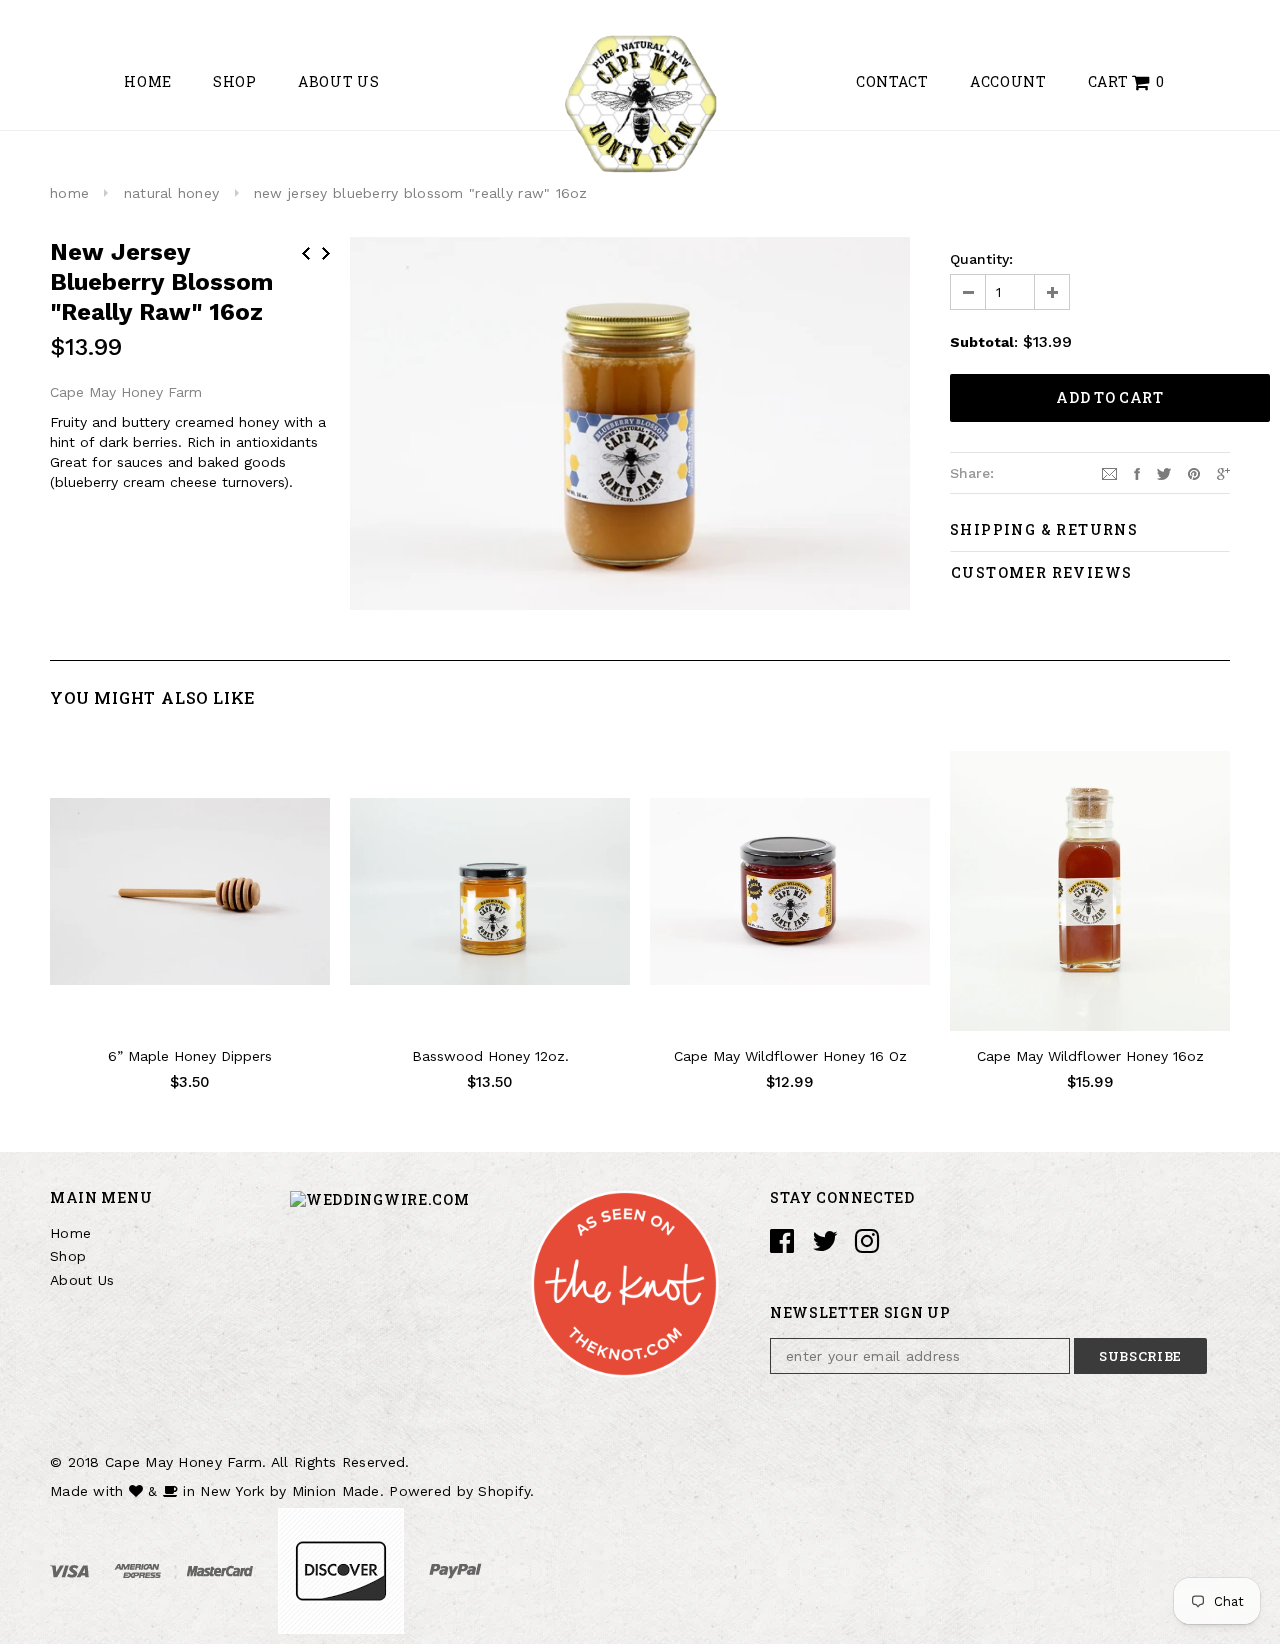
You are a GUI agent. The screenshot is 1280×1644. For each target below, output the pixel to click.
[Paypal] (455, 1570)
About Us (82, 1280)
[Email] (1109, 472)
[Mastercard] (222, 1570)
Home (70, 1233)
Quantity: (981, 259)
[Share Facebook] (1137, 472)
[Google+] (1223, 472)
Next (326, 253)
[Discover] (343, 1570)
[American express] (140, 1570)
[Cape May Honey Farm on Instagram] (867, 1246)
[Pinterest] (1194, 472)
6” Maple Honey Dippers (190, 1056)
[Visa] (72, 1570)
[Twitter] (1164, 472)
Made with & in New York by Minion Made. (217, 1491)
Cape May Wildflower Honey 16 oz (790, 1056)
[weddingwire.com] (380, 1197)
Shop (68, 1256)
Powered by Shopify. (461, 1491)
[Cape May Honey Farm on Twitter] (825, 1246)
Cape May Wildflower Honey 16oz (1090, 1056)
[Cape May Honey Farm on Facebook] (782, 1246)
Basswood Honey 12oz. (490, 1056)
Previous (306, 253)
